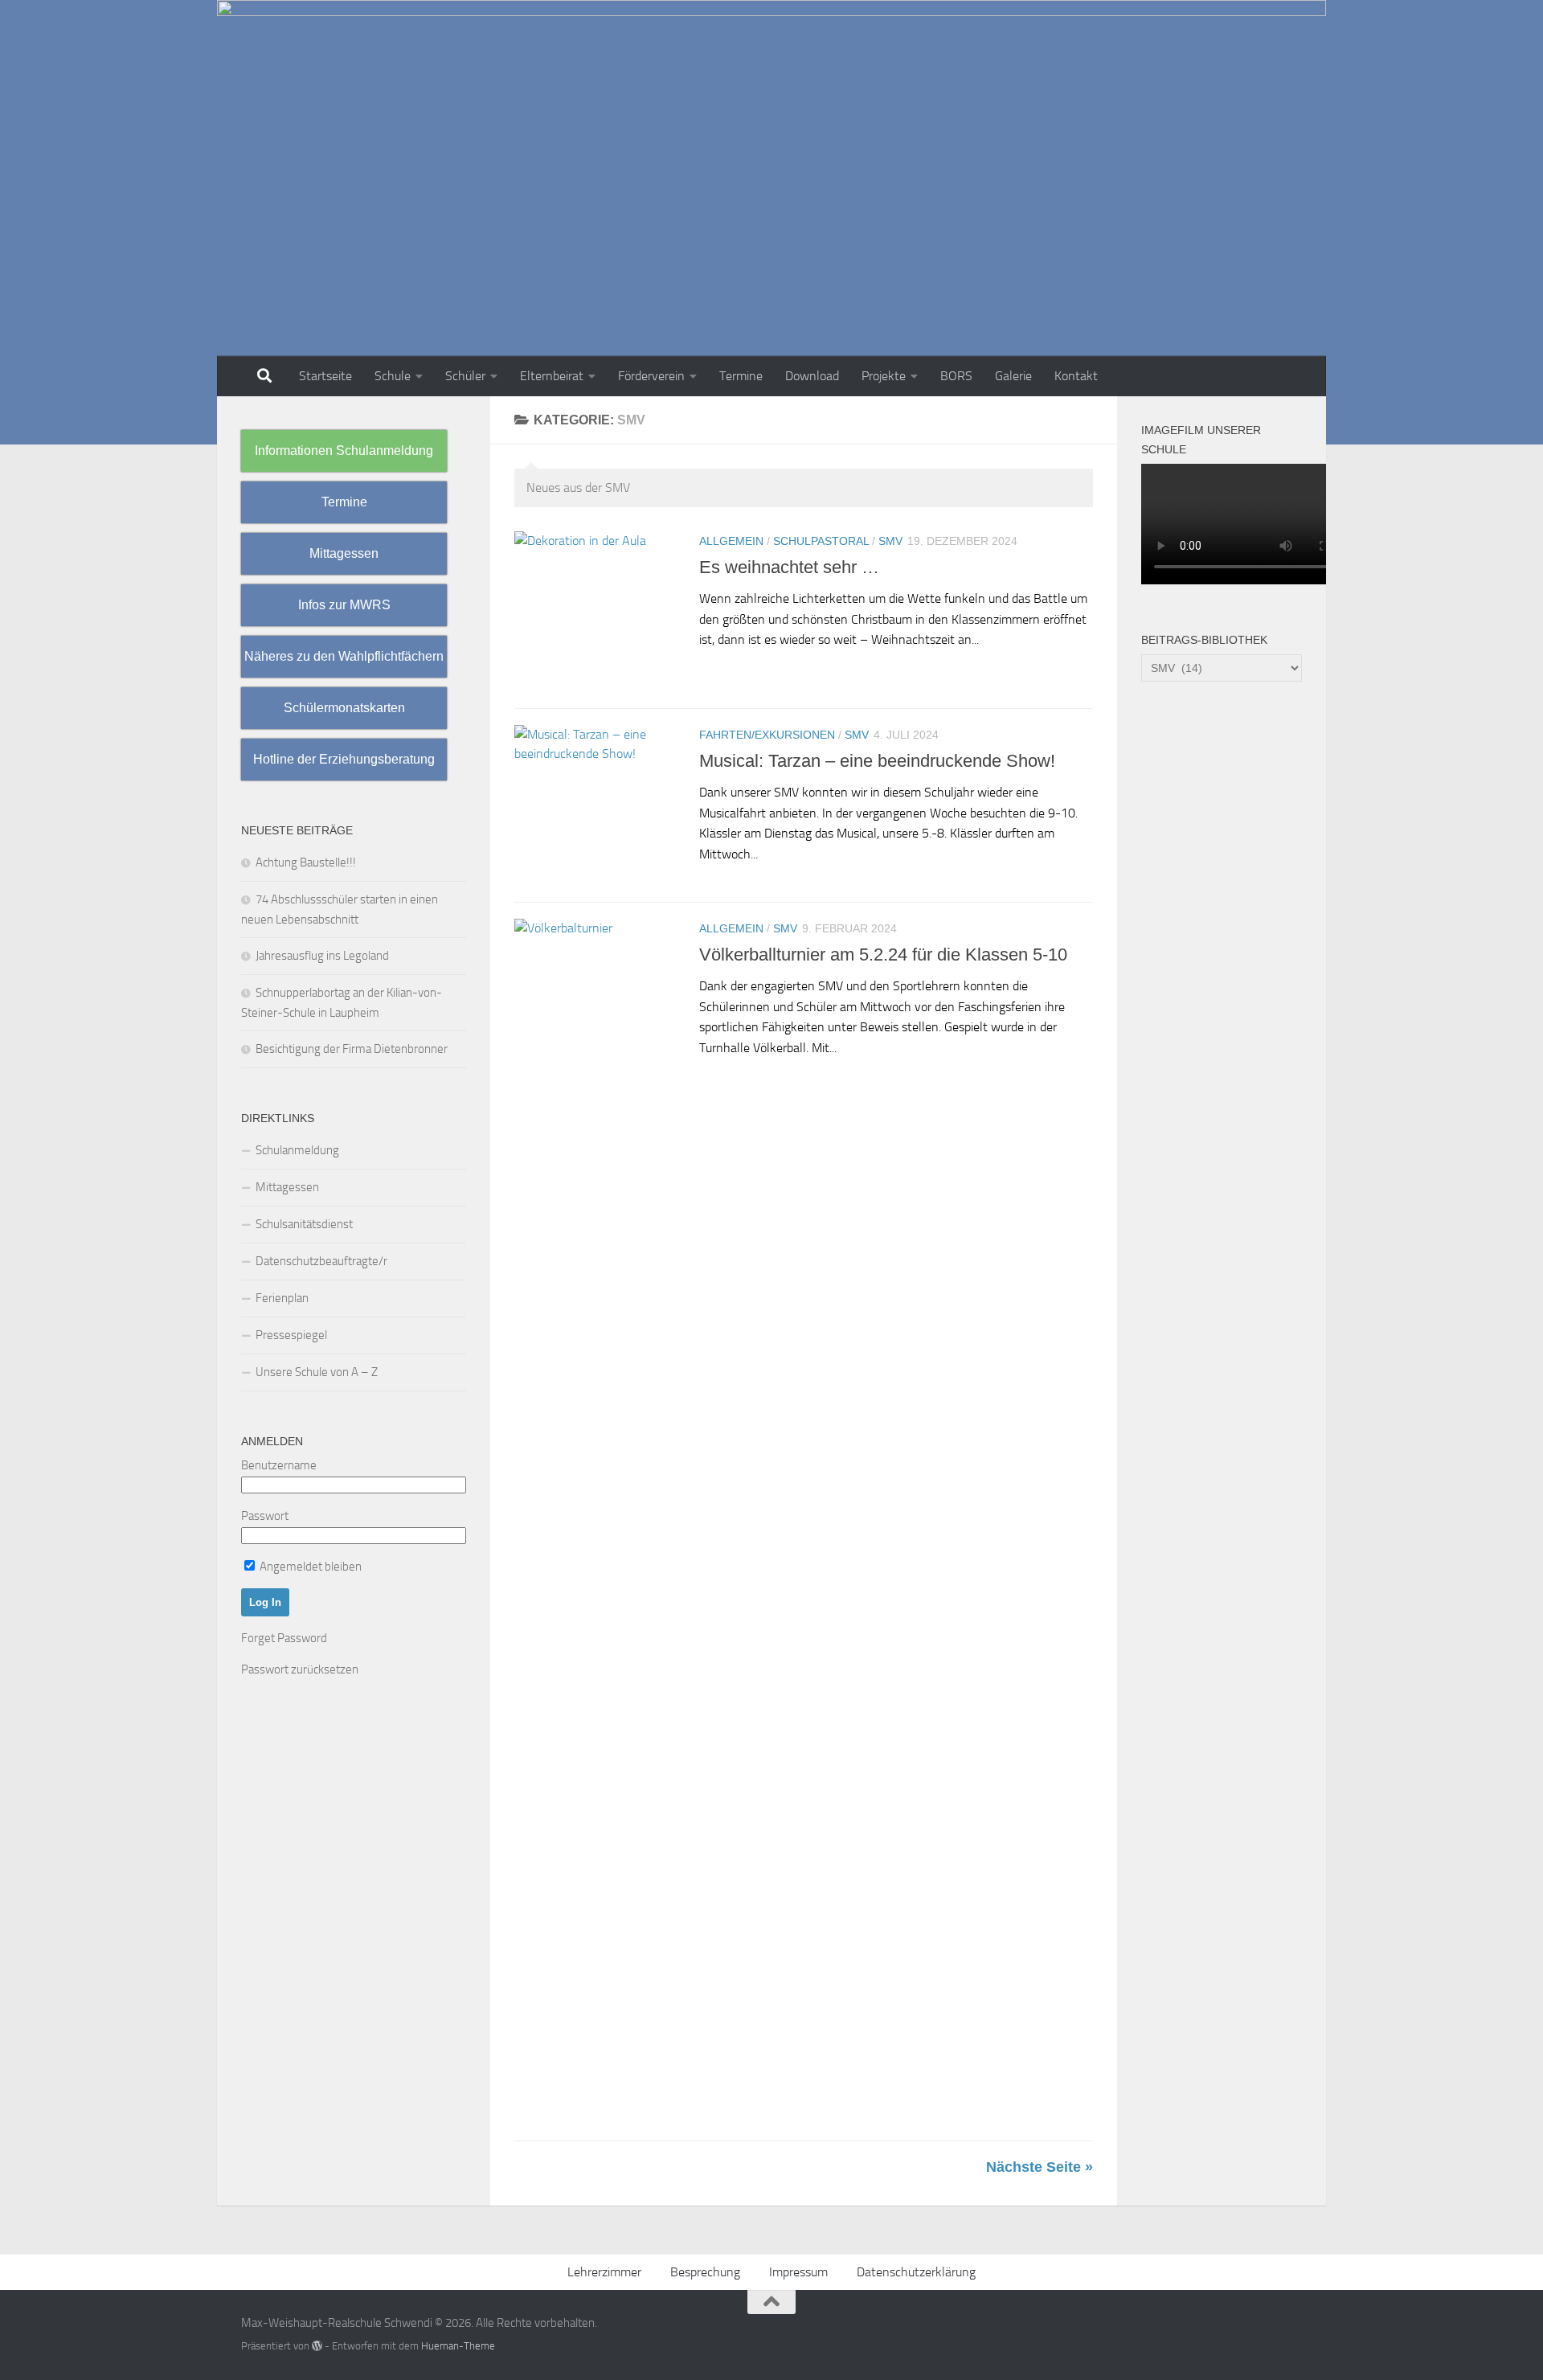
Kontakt (1076, 376)
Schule (393, 376)
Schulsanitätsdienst (304, 1224)
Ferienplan (282, 1298)
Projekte (884, 376)
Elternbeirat (552, 376)
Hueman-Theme (458, 2346)
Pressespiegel (291, 1335)
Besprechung (705, 2272)
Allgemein (731, 541)
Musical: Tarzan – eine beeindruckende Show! (877, 761)
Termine (741, 376)
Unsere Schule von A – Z (317, 1372)
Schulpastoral (821, 541)
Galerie (1013, 376)
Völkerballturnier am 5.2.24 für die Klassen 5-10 (883, 954)
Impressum (798, 2272)
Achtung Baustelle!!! (306, 862)
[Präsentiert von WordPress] (317, 2346)
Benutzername (279, 1465)
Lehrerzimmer (604, 2272)
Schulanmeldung (297, 1150)
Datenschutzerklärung (916, 2272)
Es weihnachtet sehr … (789, 567)
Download (812, 376)
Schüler (465, 376)
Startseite (325, 376)
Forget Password (284, 1638)
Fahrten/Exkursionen (767, 735)
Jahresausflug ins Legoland (322, 956)
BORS (956, 376)
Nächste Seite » (1040, 2167)
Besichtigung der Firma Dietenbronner (352, 1049)
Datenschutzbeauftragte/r (321, 1261)
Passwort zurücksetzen (300, 1669)
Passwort (265, 1516)
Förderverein (651, 376)
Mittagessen (287, 1187)
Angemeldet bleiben (309, 1567)
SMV (890, 541)
